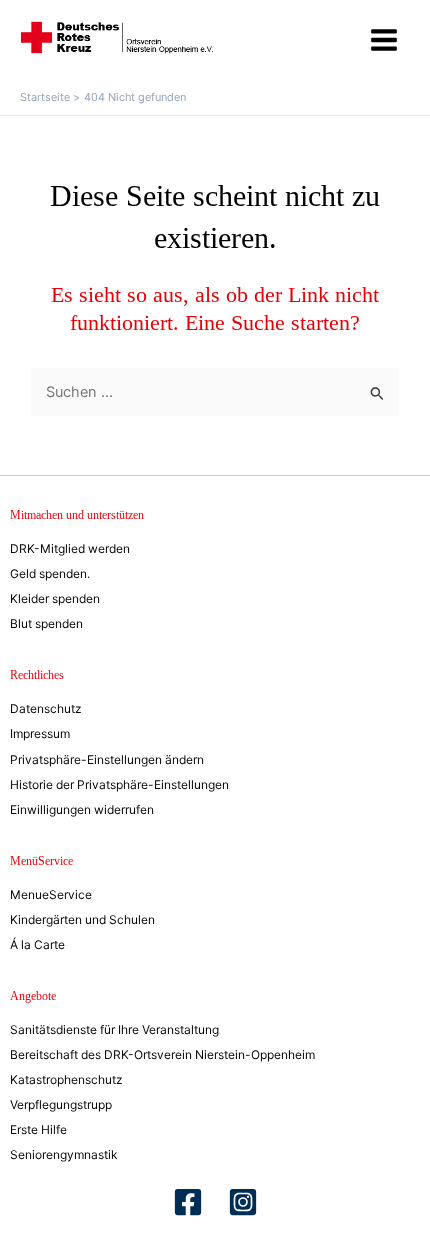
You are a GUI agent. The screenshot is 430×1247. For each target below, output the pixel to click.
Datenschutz (46, 708)
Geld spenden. (50, 573)
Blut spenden (46, 623)
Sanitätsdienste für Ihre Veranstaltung (114, 1029)
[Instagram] (243, 1202)
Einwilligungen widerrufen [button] (82, 809)
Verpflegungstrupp (61, 1104)
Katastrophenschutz (66, 1079)
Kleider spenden (55, 598)
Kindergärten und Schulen (82, 919)
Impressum (40, 733)
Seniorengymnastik (64, 1154)
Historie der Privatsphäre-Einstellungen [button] (119, 784)
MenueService (51, 894)
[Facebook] (188, 1202)
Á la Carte (37, 944)
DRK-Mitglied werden (70, 548)
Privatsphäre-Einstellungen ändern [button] (107, 759)
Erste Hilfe (38, 1129)
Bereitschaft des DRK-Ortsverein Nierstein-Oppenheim (162, 1054)
